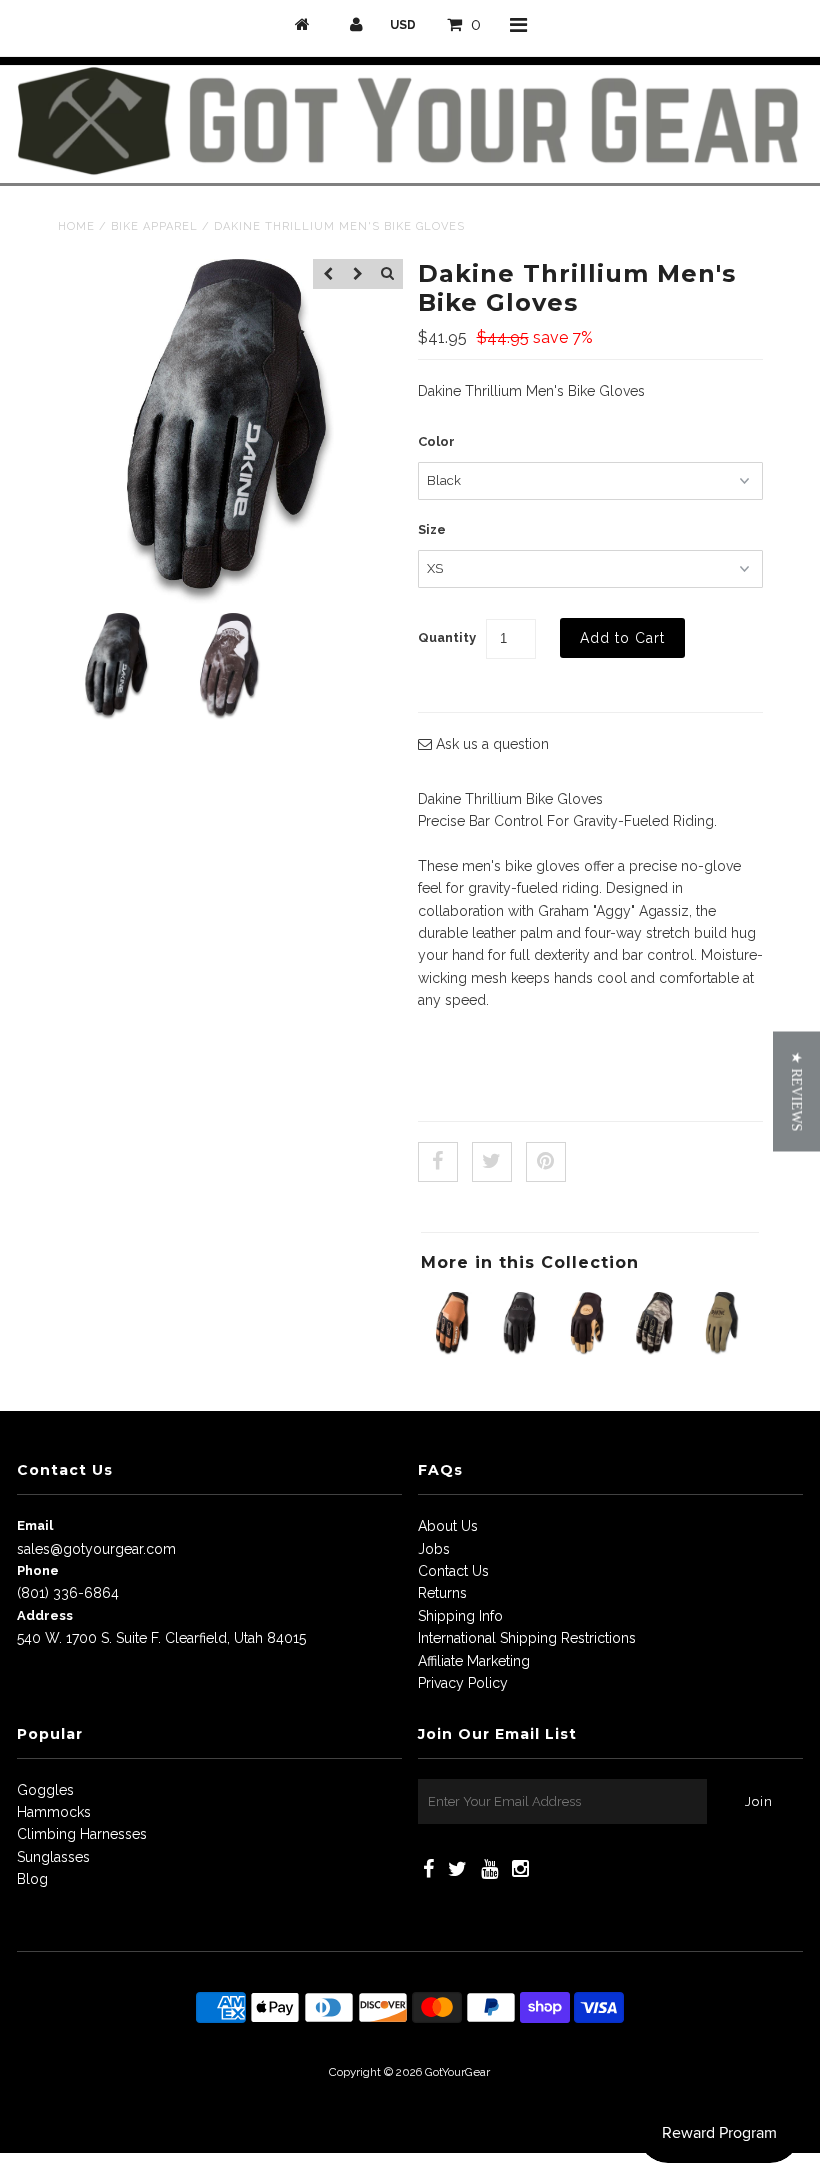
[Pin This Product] (546, 1162)
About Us (448, 1526)
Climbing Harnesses (82, 1834)
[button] (796, 1092)
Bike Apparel (154, 226)
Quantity (447, 637)
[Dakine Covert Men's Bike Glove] (587, 1350)
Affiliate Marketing (474, 1661)
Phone (38, 1570)
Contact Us (453, 1571)
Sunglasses (53, 1857)
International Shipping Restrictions (527, 1638)
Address (45, 1615)
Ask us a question (490, 744)
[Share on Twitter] (492, 1162)
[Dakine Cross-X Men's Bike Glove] (655, 1350)
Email (35, 1525)
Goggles (45, 1790)
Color (436, 441)
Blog (32, 1879)
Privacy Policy (463, 1683)
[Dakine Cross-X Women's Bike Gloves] (452, 1350)
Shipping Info (460, 1616)
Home (76, 226)
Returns (442, 1593)
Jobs (434, 1549)
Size (432, 529)
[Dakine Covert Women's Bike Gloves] (520, 1350)
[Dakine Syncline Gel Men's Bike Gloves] (722, 1350)
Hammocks (54, 1812)
